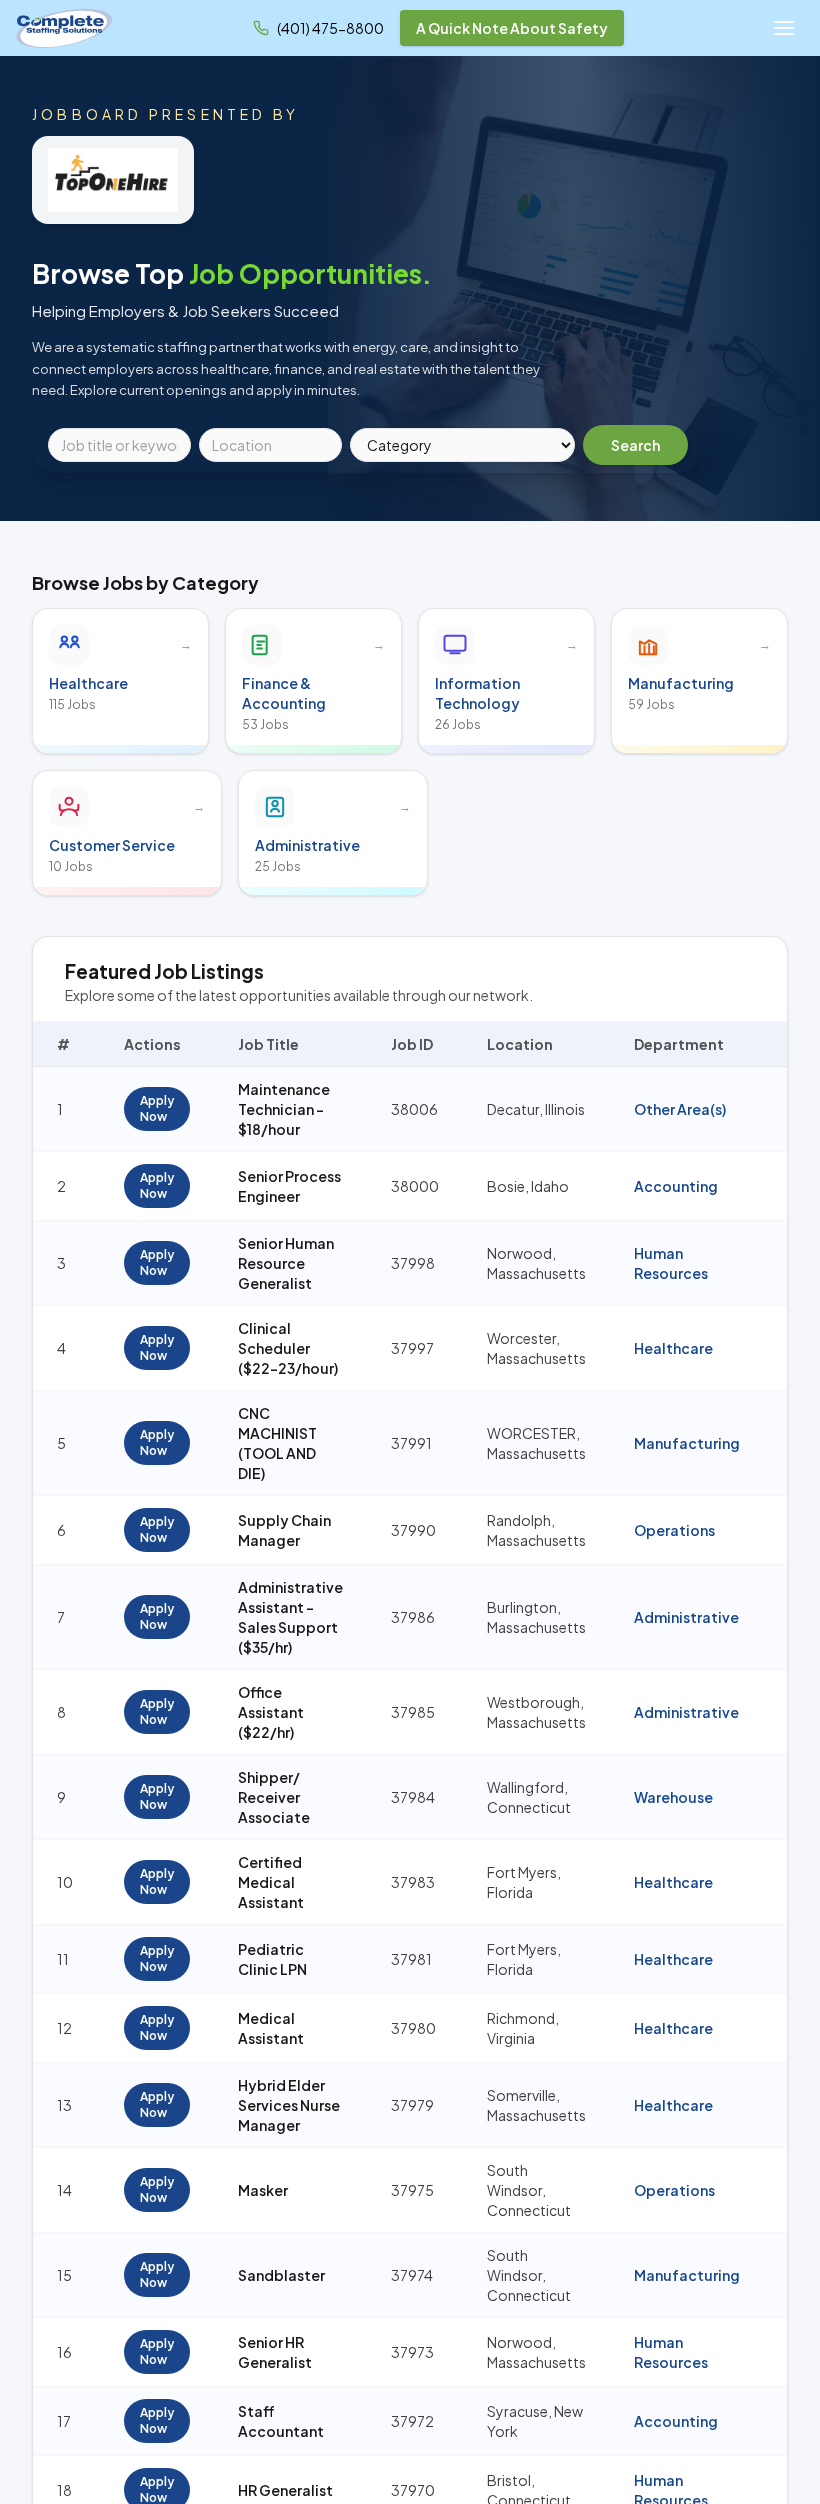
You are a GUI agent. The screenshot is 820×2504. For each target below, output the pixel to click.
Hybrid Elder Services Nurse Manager (289, 2105)
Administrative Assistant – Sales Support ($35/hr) (290, 1617)
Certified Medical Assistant (271, 1882)
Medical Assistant (271, 2028)
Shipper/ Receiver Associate (274, 1797)
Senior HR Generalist (275, 2352)
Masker (263, 2190)
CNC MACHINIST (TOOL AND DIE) (277, 1443)
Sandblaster (281, 2275)
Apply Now (157, 1108)
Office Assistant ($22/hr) (271, 1712)
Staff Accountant (281, 2421)
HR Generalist (285, 2490)
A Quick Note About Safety (512, 28)
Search (635, 445)
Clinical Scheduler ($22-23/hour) (288, 1348)
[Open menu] (784, 28)
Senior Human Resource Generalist (286, 1263)
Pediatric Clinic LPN (272, 1959)
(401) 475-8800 (330, 28)
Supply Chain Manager (284, 1530)
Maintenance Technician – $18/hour (284, 1109)
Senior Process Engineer (289, 1186)
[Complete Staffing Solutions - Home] (64, 28)
